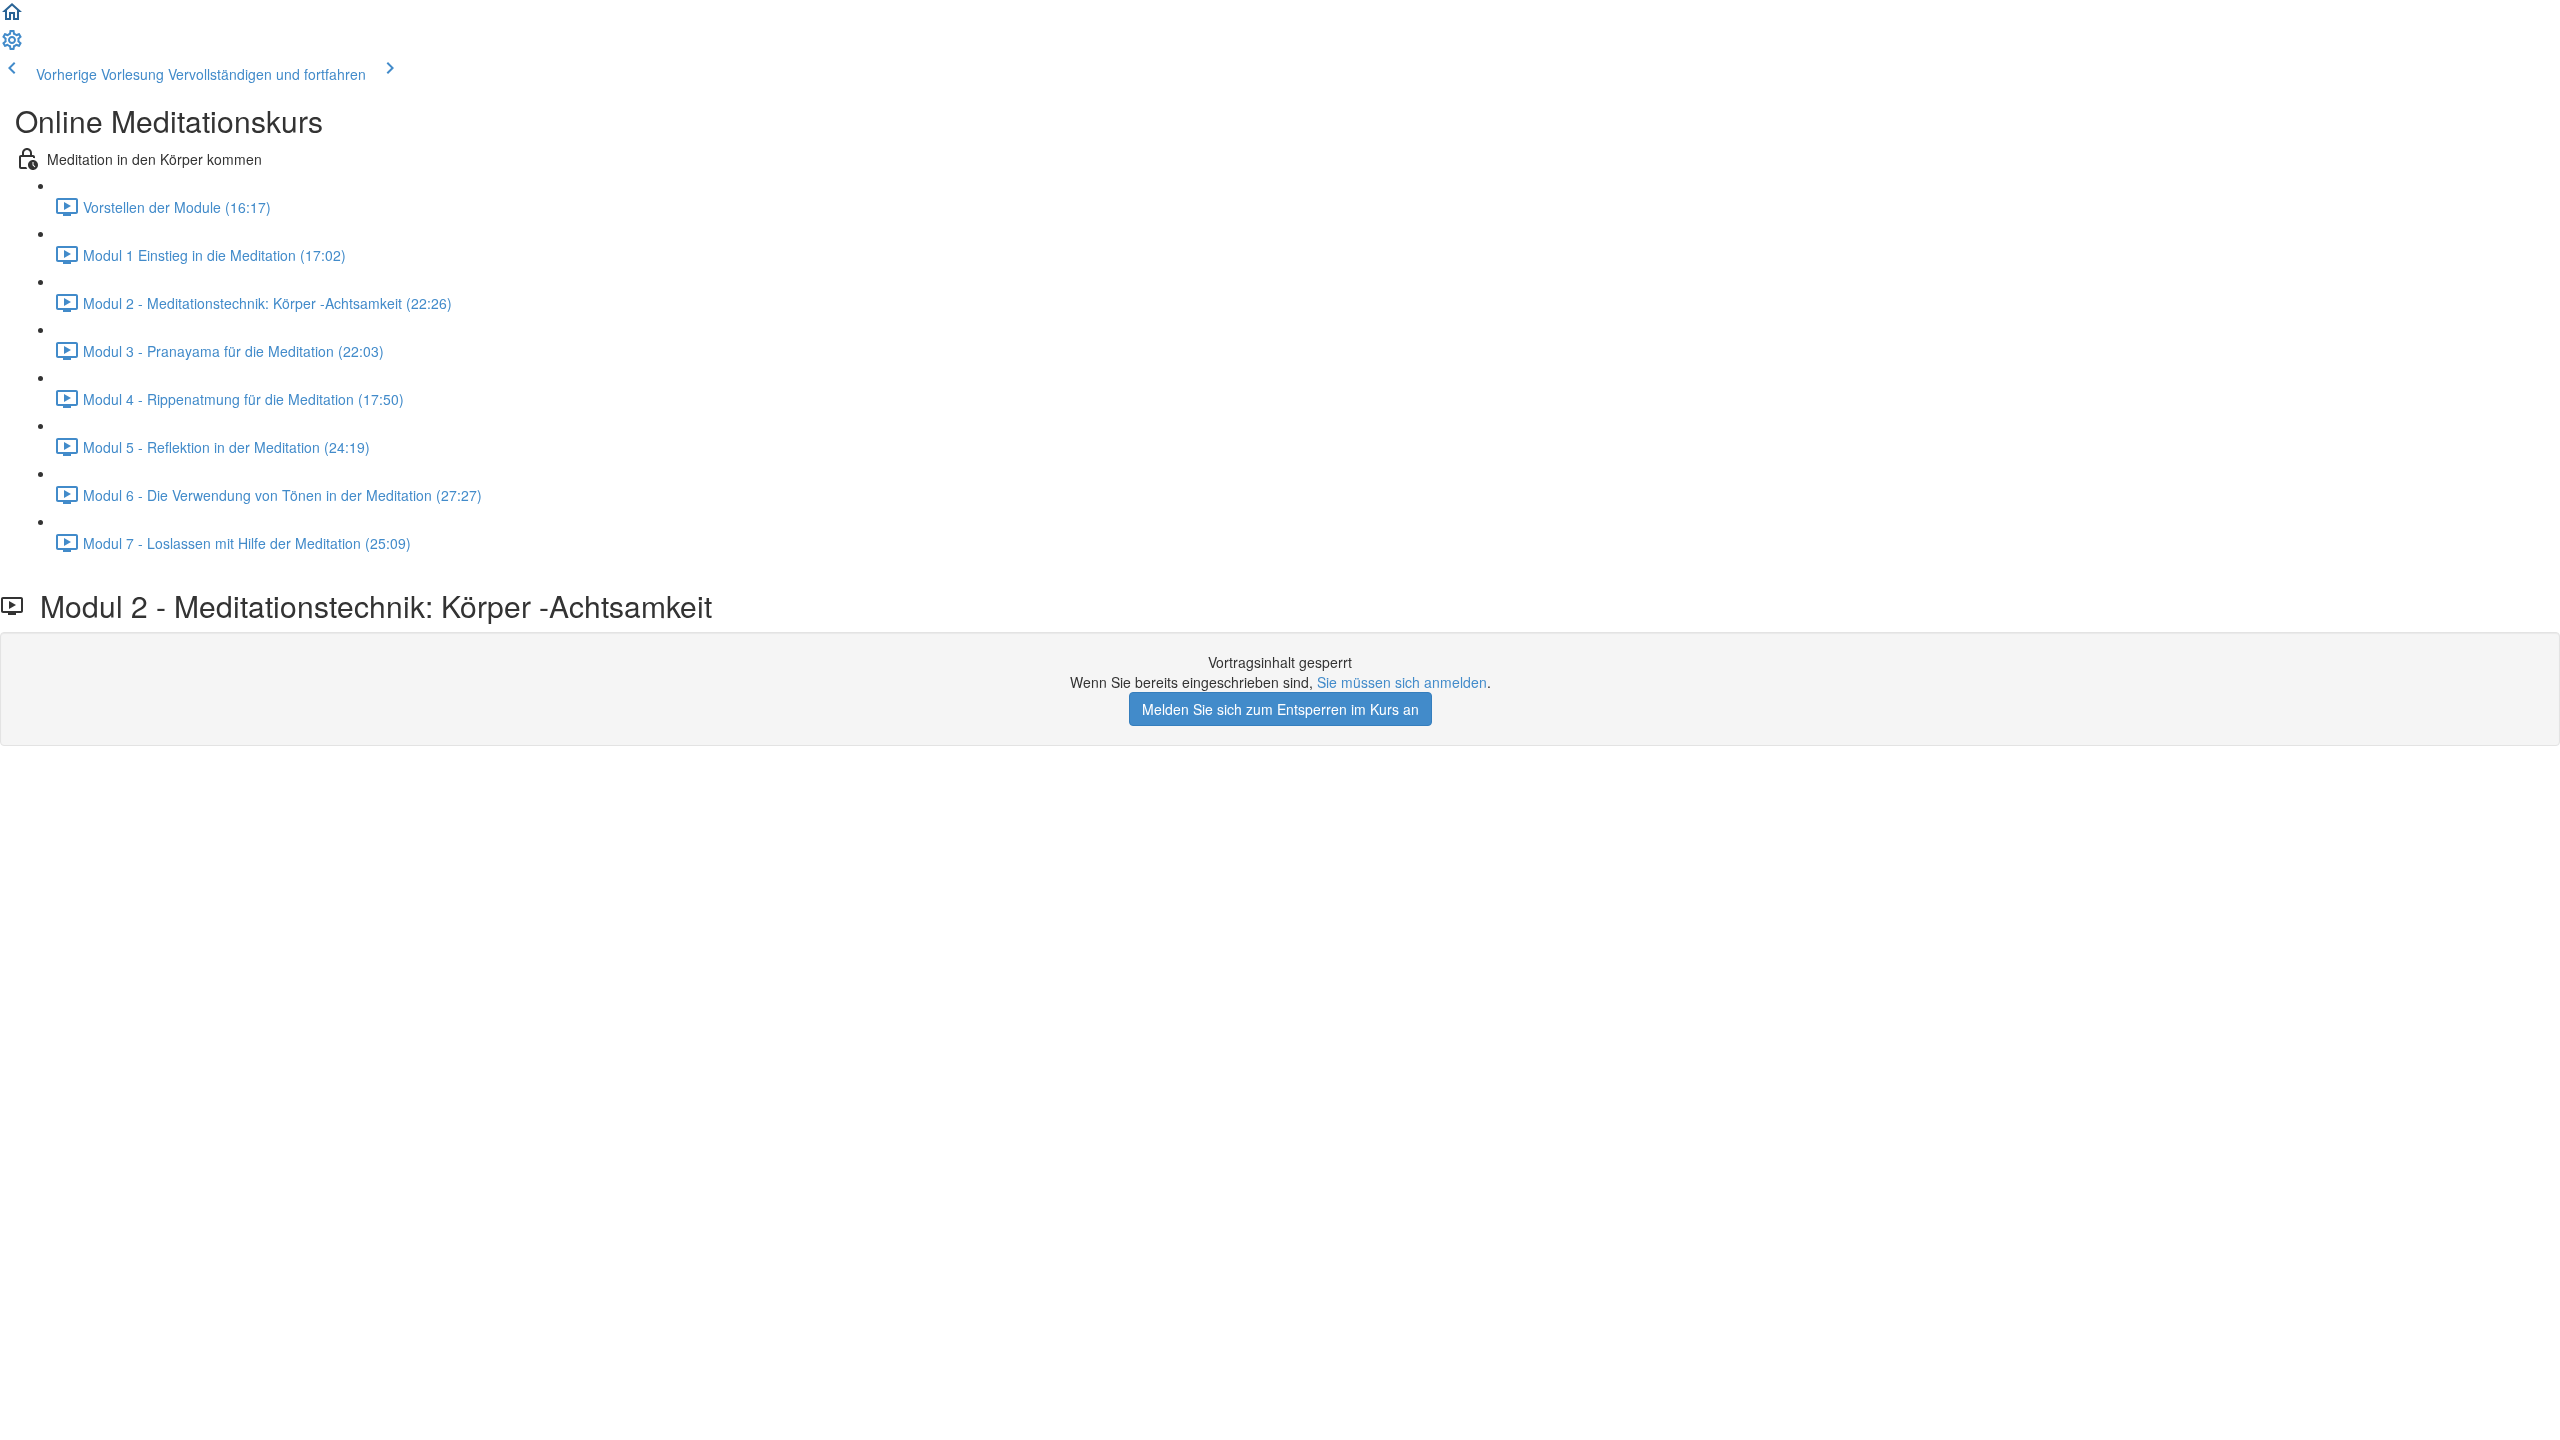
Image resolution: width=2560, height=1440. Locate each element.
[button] (12, 18)
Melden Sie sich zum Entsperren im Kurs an (1280, 709)
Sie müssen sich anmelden (1402, 682)
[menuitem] (12, 46)
